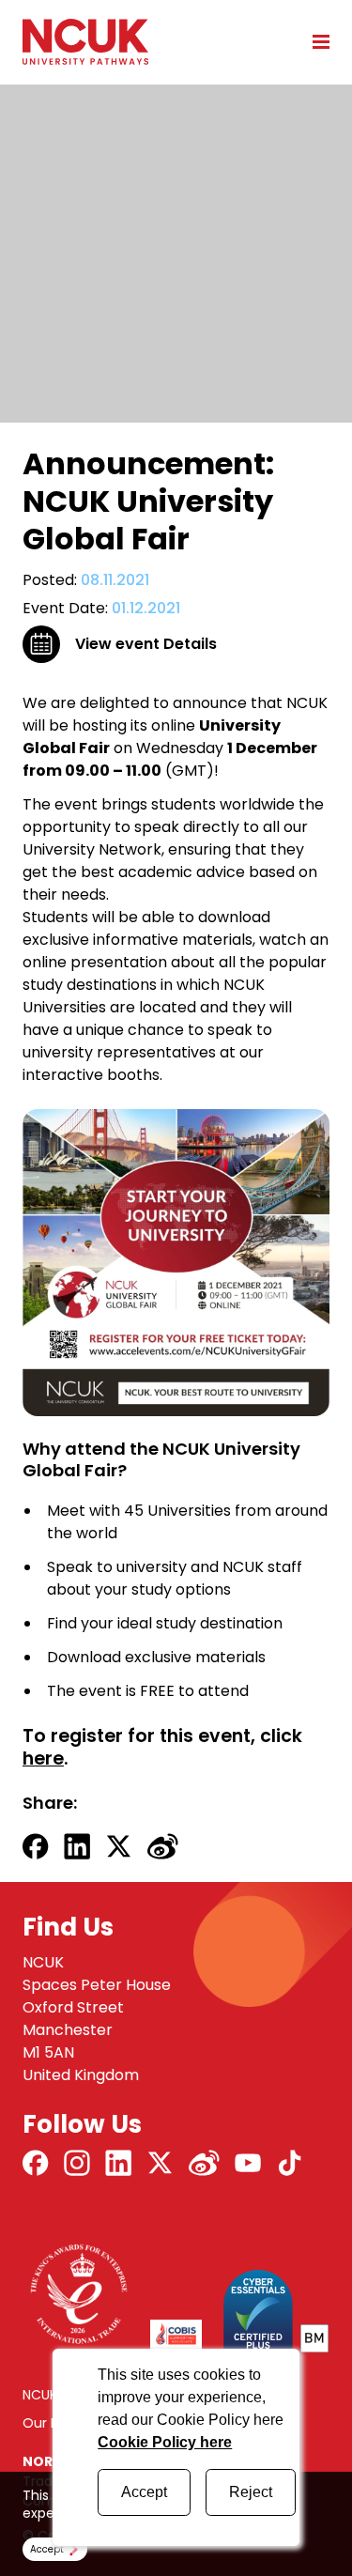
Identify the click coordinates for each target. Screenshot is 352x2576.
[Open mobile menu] (314, 41)
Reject (251, 2492)
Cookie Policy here (165, 2442)
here (43, 1758)
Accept (144, 2492)
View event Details (146, 644)
